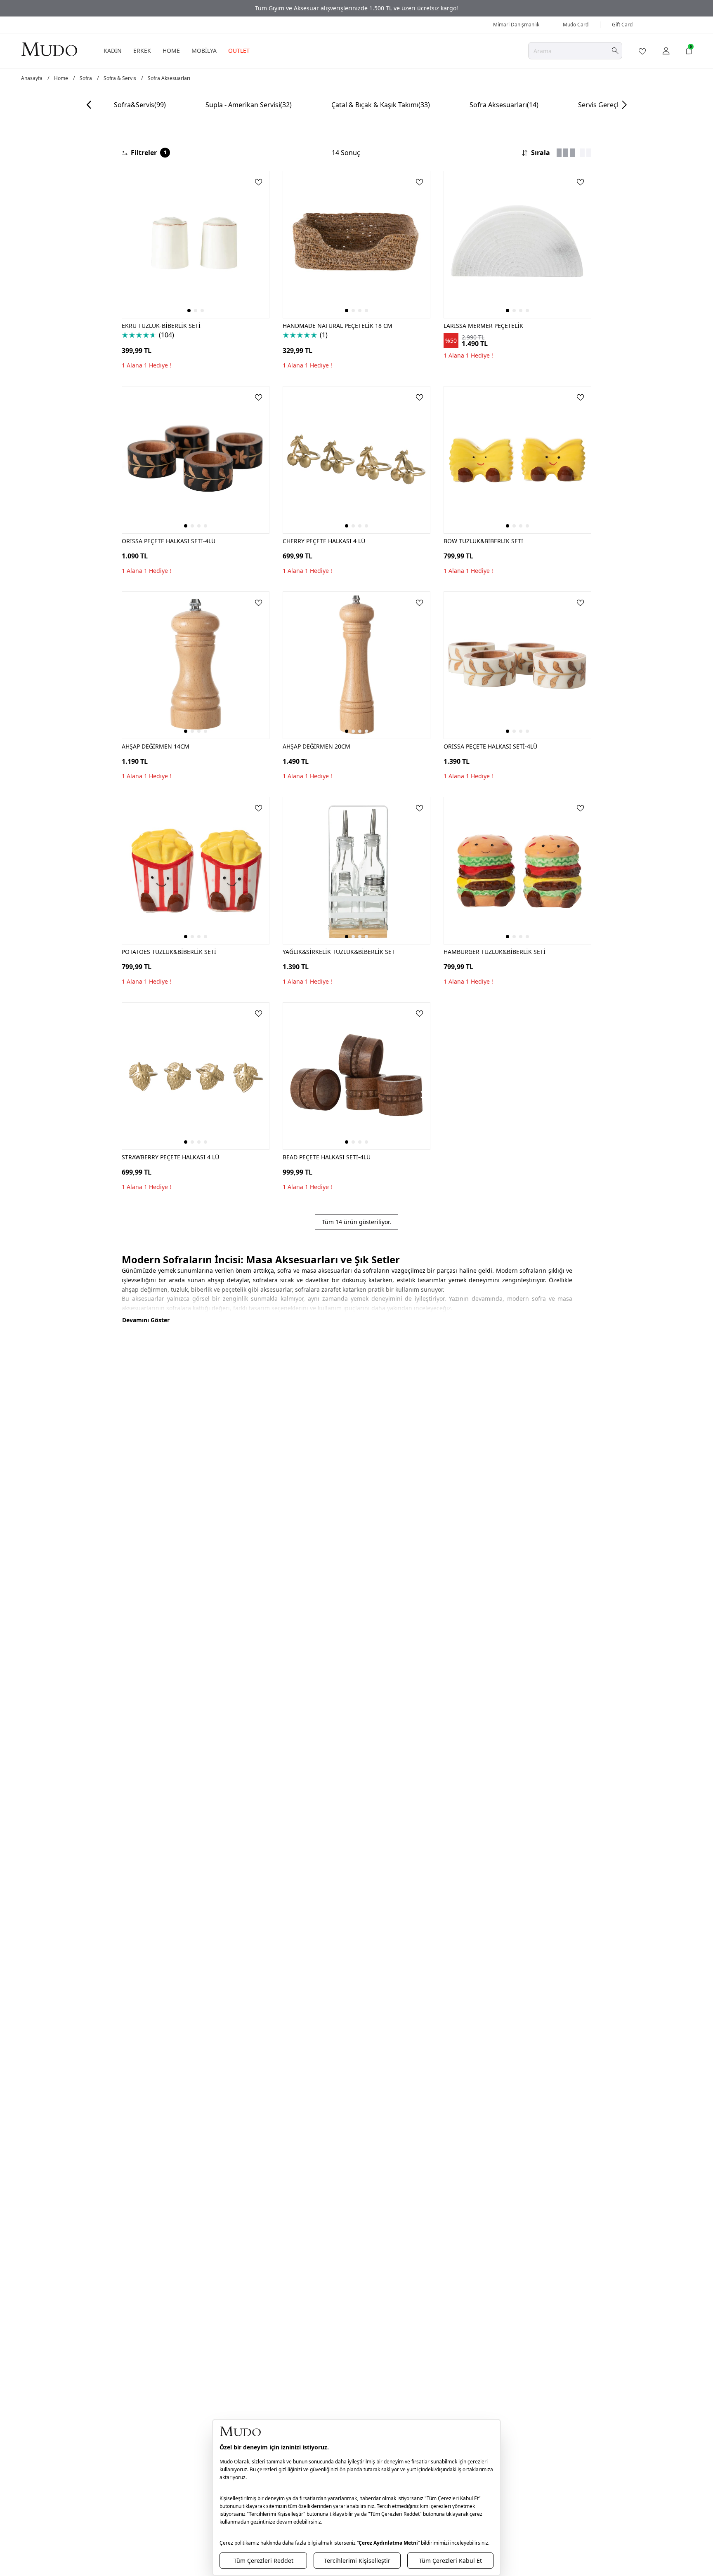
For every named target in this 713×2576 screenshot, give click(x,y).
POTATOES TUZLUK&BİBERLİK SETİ (169, 952)
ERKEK (142, 51)
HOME (171, 51)
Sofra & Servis (120, 78)
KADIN (113, 51)
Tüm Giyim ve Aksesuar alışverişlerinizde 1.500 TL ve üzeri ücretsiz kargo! (356, 8)
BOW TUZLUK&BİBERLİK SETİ (483, 541)
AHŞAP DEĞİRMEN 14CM (156, 746)
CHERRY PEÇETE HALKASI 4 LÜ (324, 541)
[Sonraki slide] (624, 105)
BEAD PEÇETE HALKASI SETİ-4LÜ (327, 1157)
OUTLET (239, 51)
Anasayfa (32, 78)
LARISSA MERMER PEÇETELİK (483, 326)
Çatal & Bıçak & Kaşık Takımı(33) (381, 105)
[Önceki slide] (89, 105)
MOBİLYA (204, 51)
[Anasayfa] (49, 49)
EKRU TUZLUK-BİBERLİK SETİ (161, 326)
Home (61, 78)
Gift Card (622, 25)
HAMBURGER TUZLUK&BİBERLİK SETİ (495, 952)
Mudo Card (576, 25)
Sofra (86, 78)
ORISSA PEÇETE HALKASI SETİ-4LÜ (169, 541)
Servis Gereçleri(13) (608, 105)
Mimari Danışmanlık (516, 25)
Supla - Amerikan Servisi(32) (249, 105)
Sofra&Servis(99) (140, 105)
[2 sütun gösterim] (586, 153)
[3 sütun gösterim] (566, 153)
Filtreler (149, 153)
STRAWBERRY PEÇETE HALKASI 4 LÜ (170, 1157)
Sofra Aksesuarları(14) (504, 105)
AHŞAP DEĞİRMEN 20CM (316, 746)
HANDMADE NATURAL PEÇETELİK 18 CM (338, 326)
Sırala (541, 153)
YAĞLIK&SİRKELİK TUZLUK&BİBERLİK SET (339, 952)
